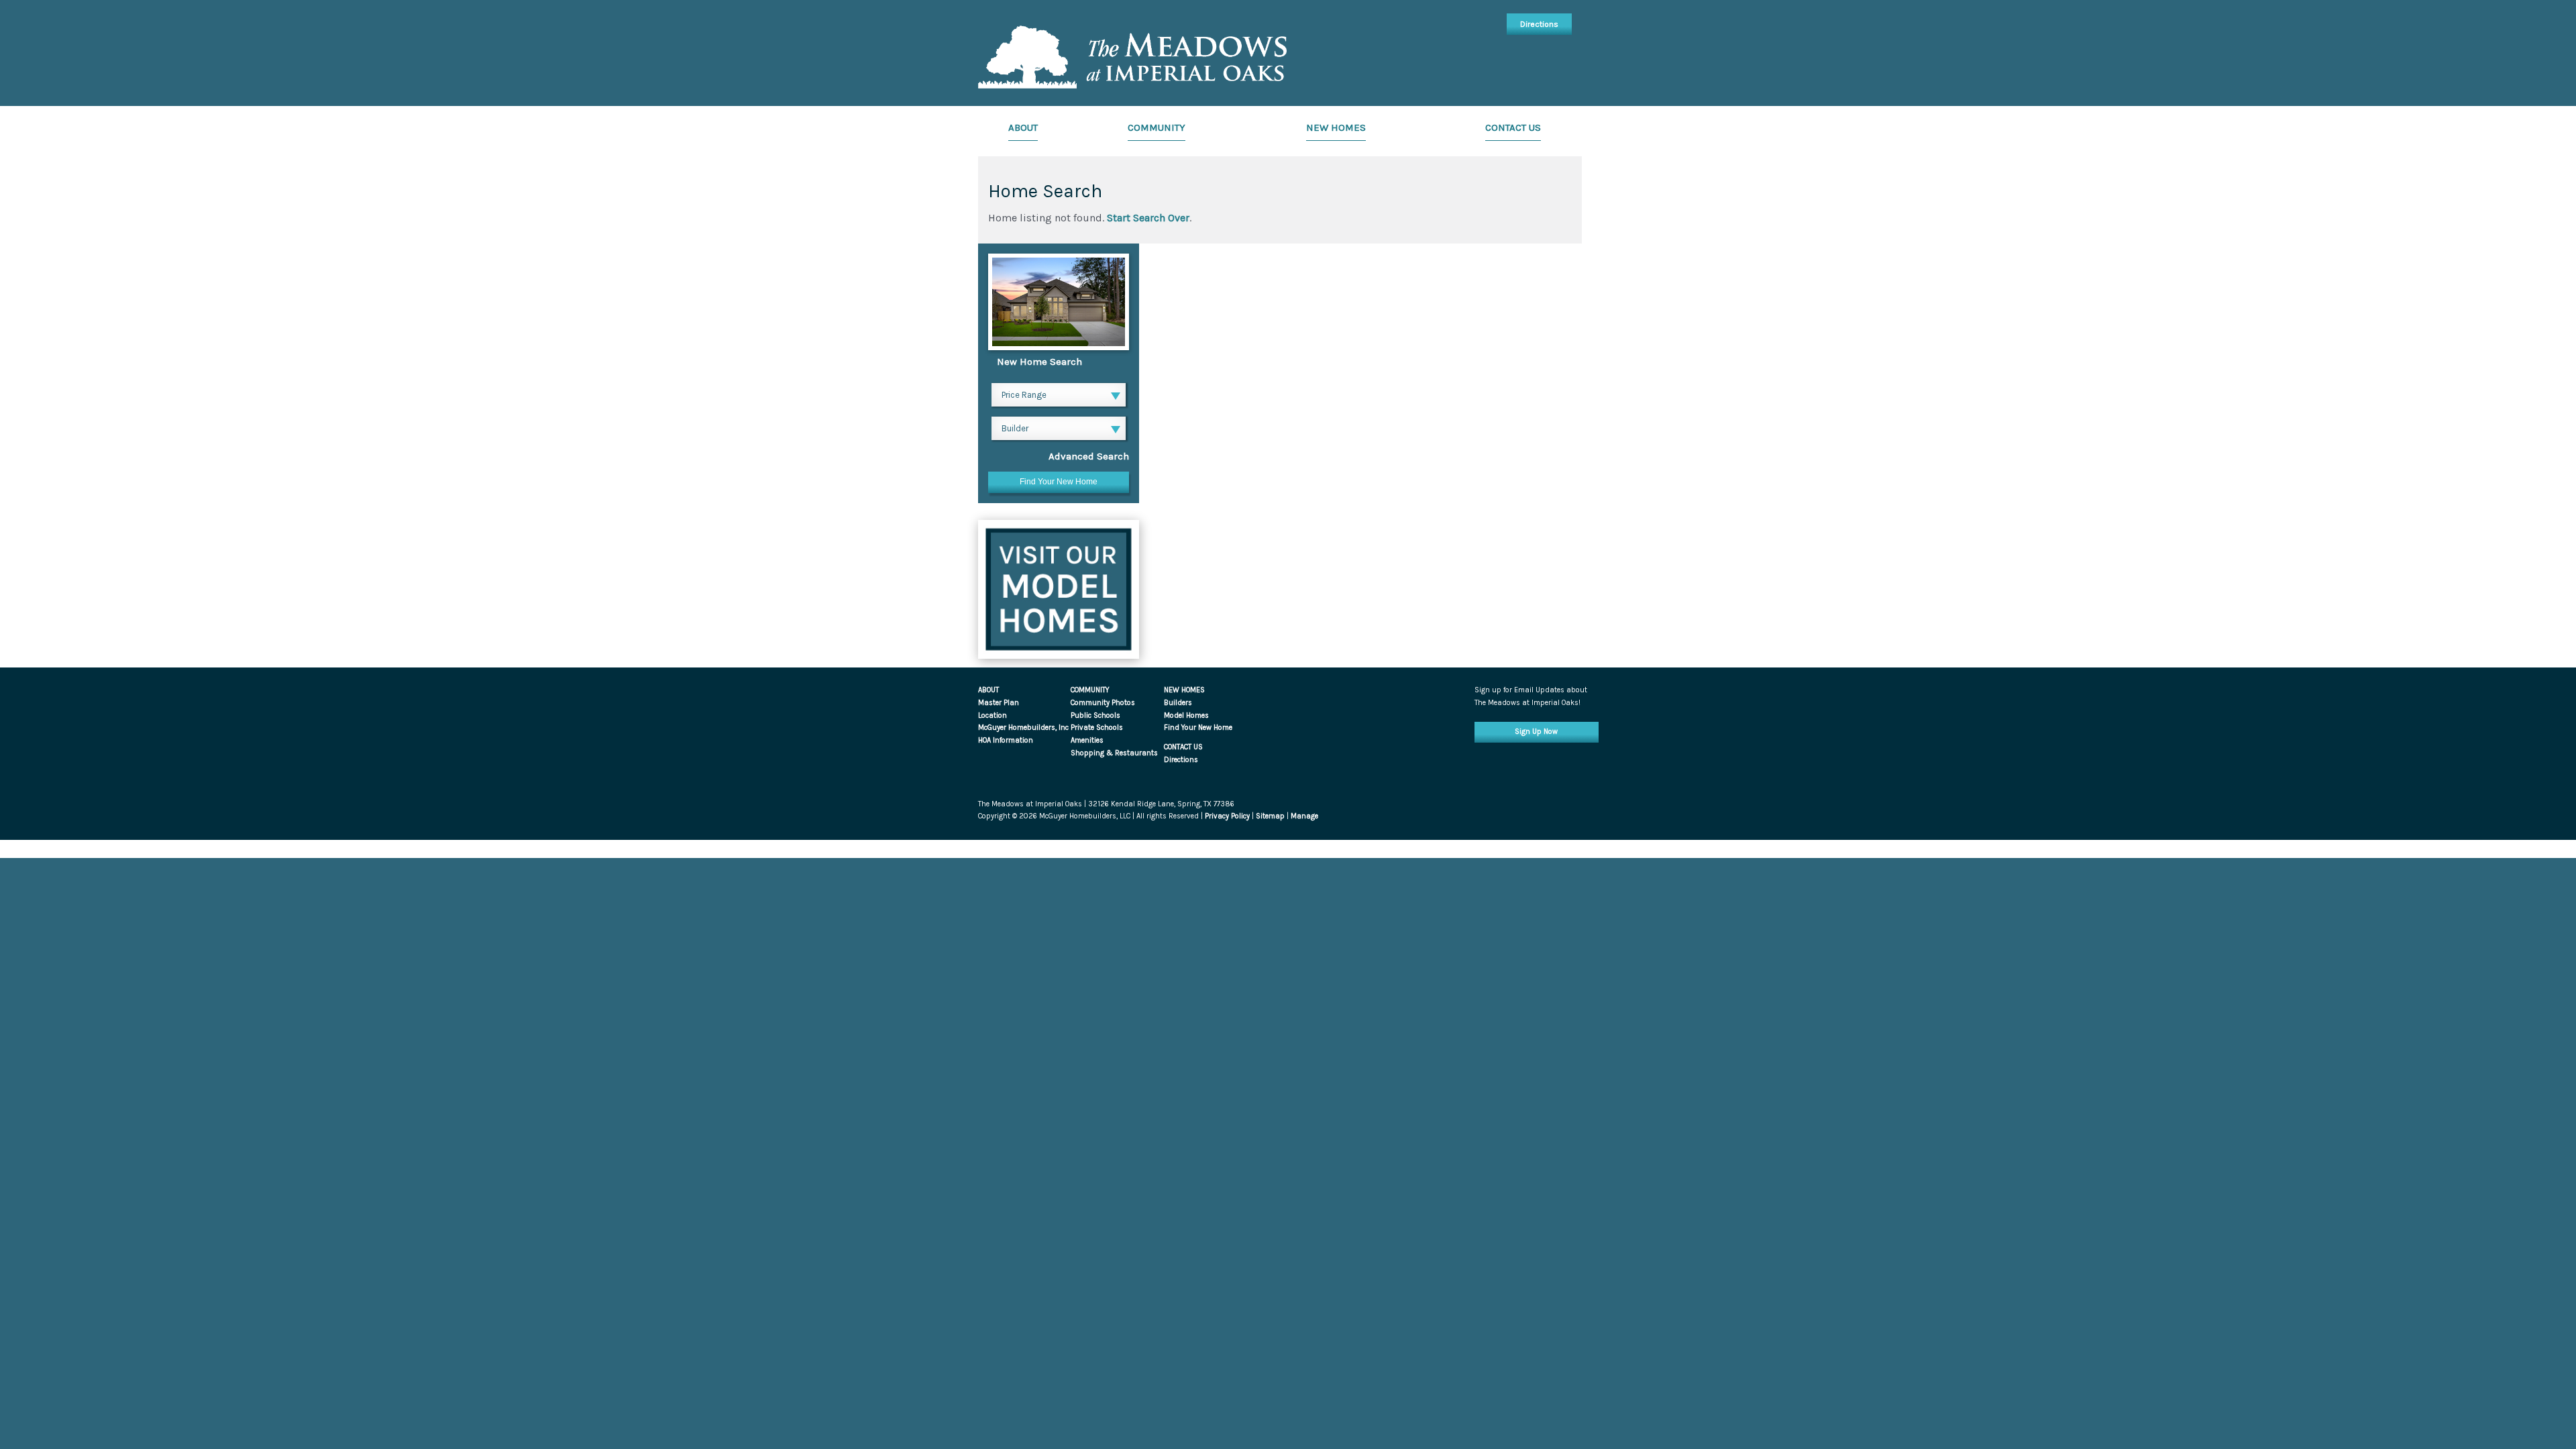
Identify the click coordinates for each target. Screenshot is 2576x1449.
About (1023, 127)
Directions (1539, 24)
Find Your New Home (1198, 728)
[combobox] (1059, 396)
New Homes (1336, 127)
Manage (1304, 816)
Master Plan (999, 703)
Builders (1178, 703)
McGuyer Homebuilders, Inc (1023, 728)
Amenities (1087, 740)
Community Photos (1103, 703)
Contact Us (1513, 127)
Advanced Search (1089, 456)
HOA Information (1006, 740)
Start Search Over (1148, 218)
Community (1157, 127)
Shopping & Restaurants (1114, 753)
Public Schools (1095, 715)
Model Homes (1186, 715)
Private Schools (1097, 728)
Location (992, 715)
